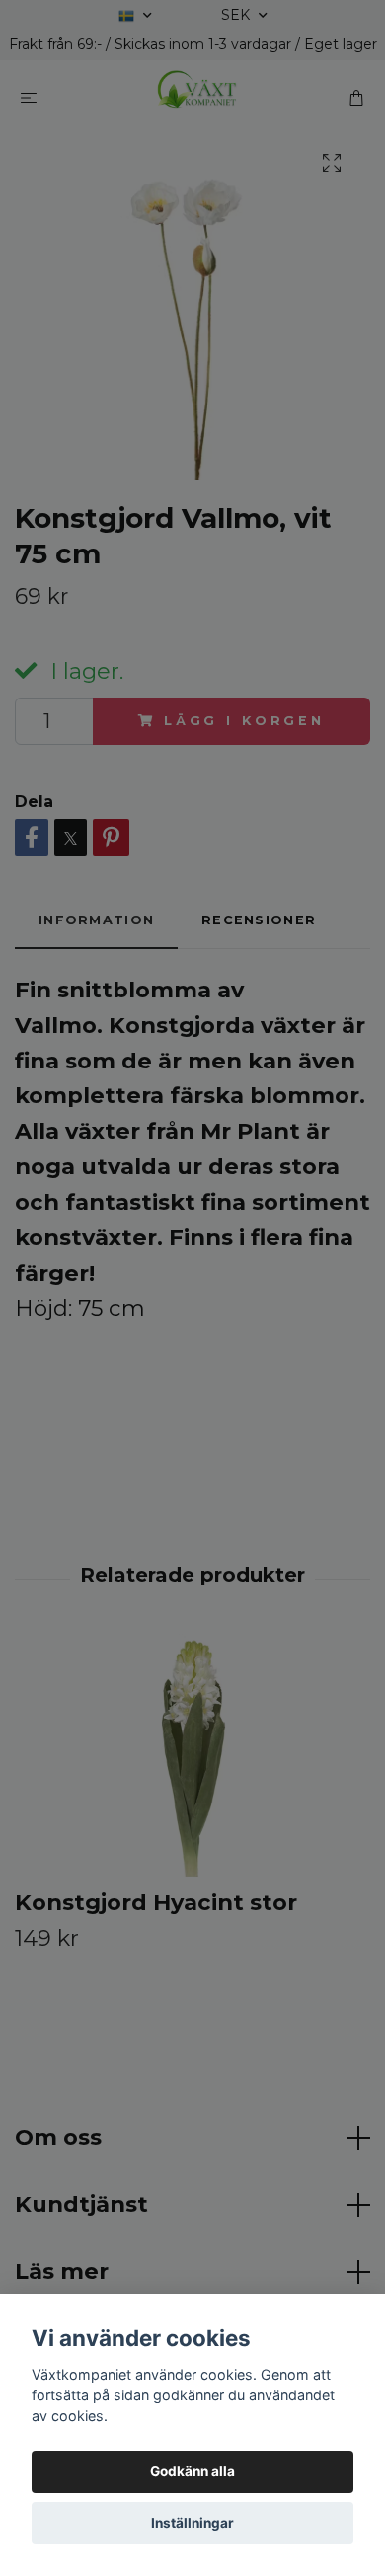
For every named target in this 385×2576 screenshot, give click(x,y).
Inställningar (192, 2523)
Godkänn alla (192, 2471)
